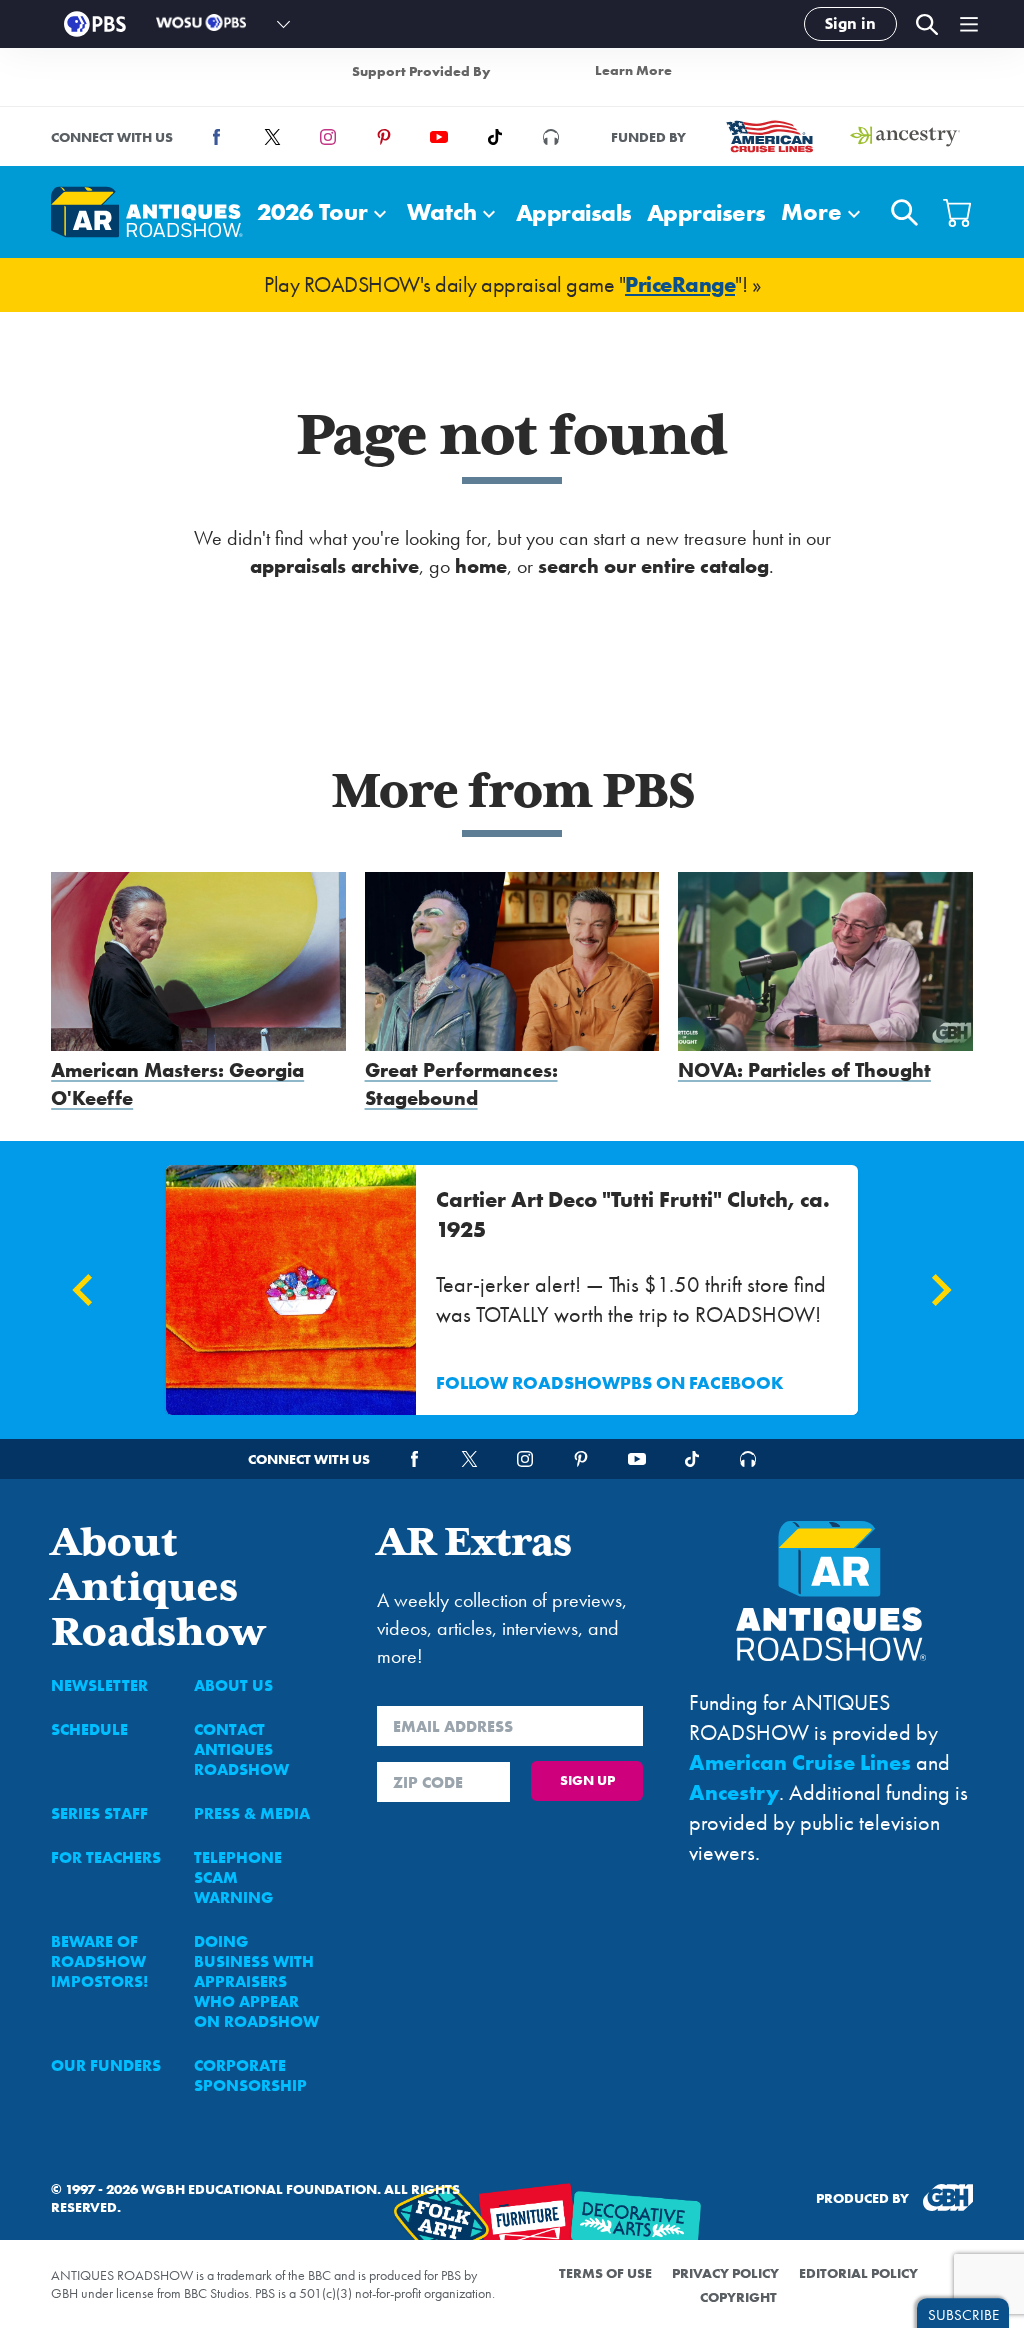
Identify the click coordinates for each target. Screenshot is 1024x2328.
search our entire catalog (653, 566)
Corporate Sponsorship (250, 2075)
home (481, 566)
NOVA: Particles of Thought (804, 1070)
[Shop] (958, 212)
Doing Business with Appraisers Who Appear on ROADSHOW (256, 1981)
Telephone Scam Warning (238, 1877)
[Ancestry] (905, 136)
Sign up (587, 1780)
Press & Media (252, 1813)
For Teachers (106, 1857)
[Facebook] (217, 137)
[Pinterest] (384, 137)
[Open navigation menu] (969, 24)
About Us (233, 1685)
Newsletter (99, 1685)
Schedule (89, 1729)
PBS (95, 24)
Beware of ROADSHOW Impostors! (99, 1961)
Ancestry (734, 1792)
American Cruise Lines (800, 1762)
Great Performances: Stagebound (461, 1084)
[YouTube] (439, 137)
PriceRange (680, 284)
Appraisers (706, 212)
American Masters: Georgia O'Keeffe (177, 1084)
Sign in (850, 23)
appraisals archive (334, 566)
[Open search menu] (904, 212)
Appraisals (574, 212)
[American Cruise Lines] (769, 136)
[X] (273, 137)
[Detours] (551, 137)
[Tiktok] (495, 137)
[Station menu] (283, 24)
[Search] (925, 24)
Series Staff (99, 1813)
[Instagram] (328, 137)
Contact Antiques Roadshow (241, 1749)
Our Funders (106, 2065)
